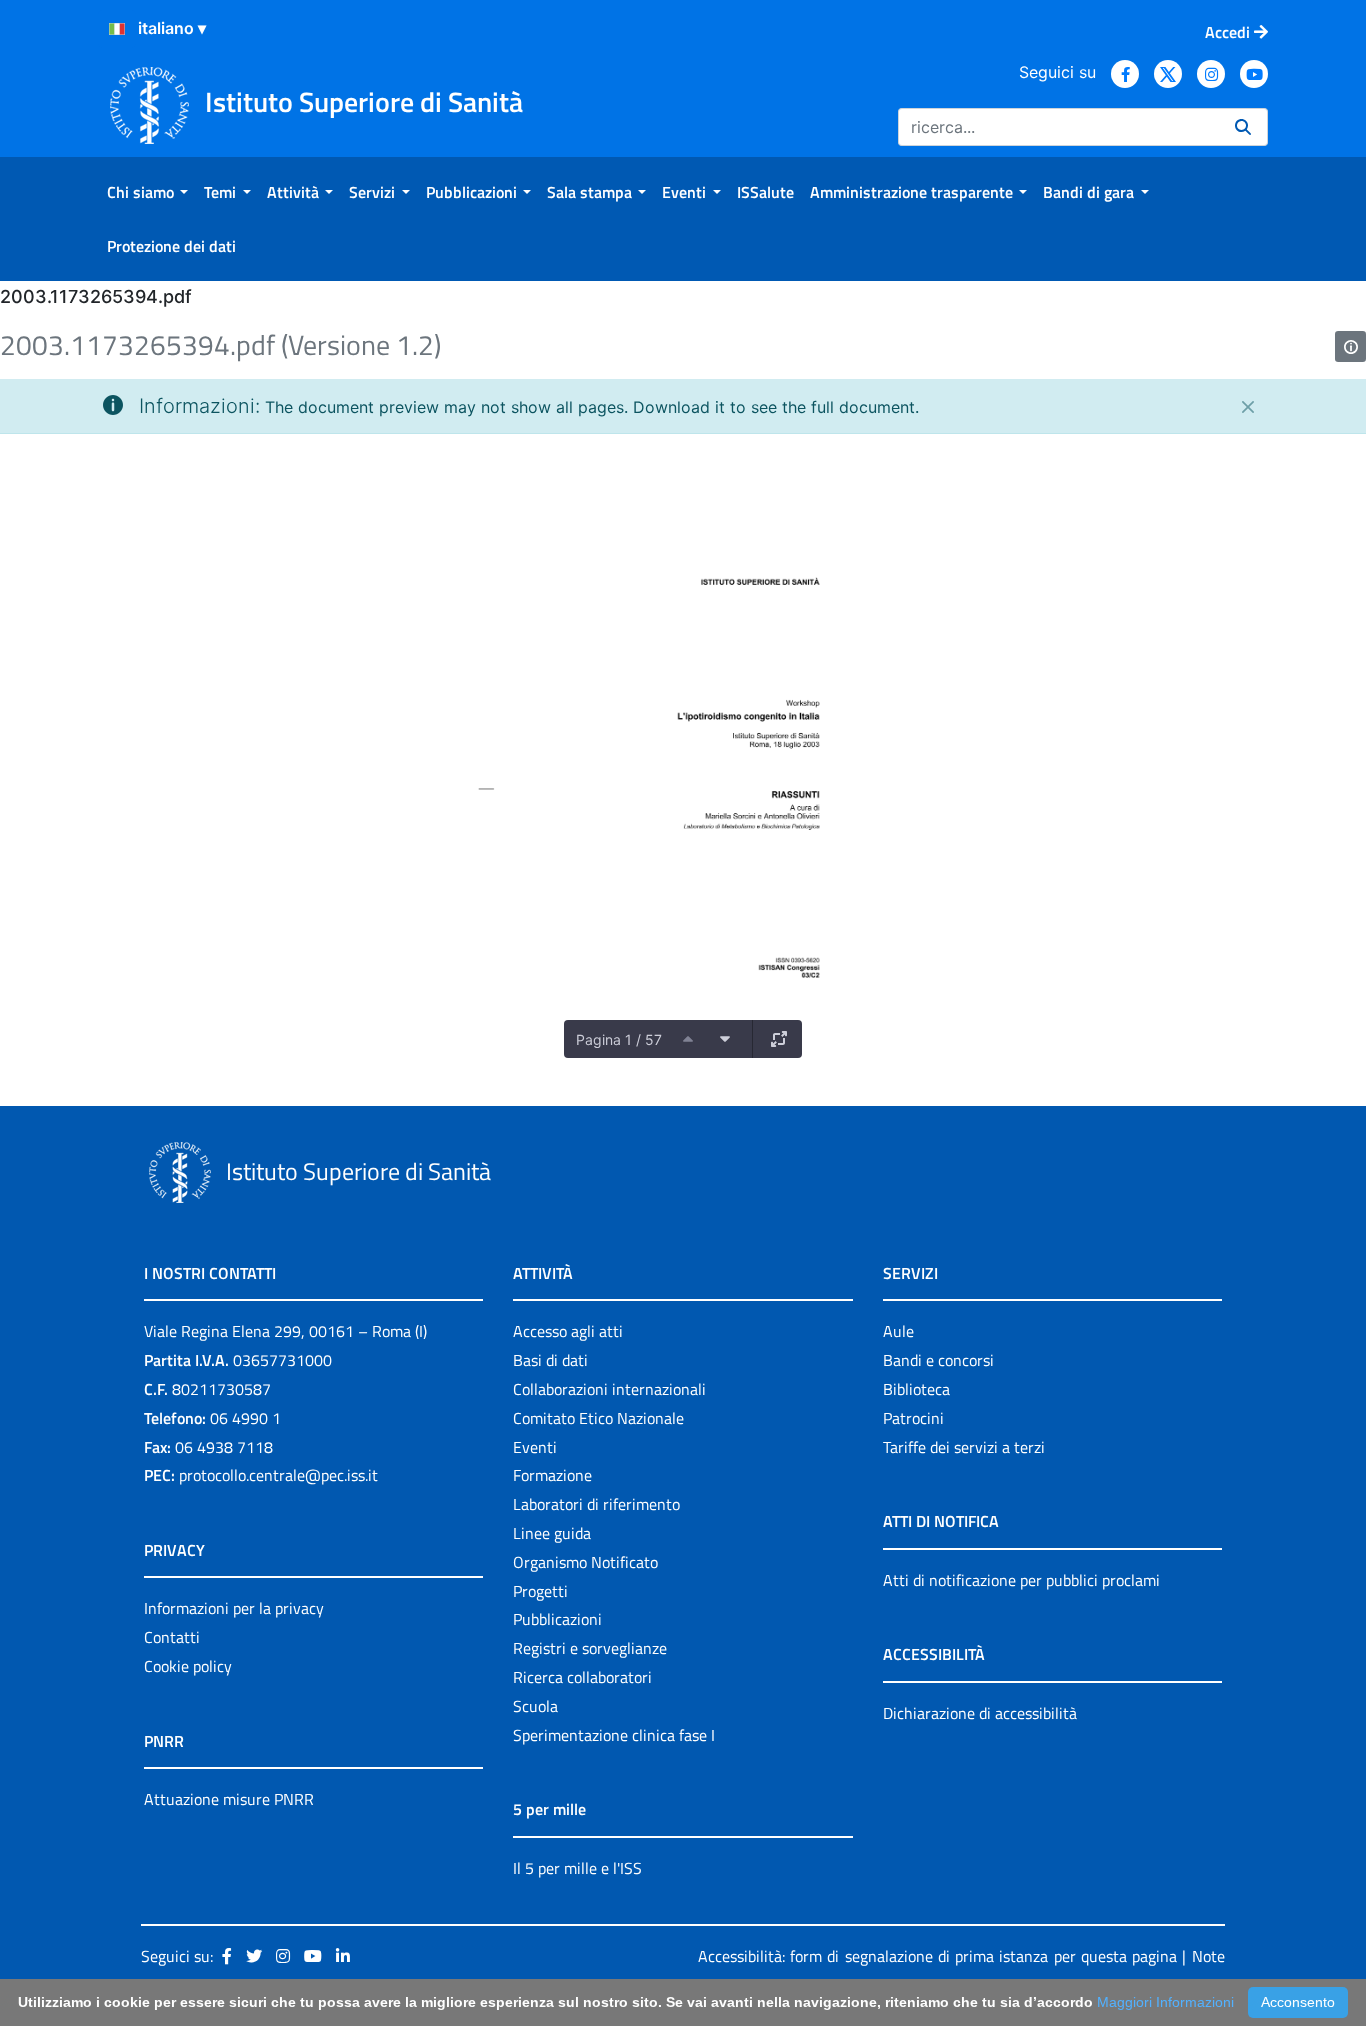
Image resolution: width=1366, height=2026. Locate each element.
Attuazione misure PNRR (229, 1799)
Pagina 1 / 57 (619, 1039)
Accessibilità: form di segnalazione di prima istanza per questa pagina (937, 1956)
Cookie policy (188, 1666)
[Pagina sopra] (688, 1039)
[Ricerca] (1243, 127)
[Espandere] (779, 1039)
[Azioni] (117, 29)
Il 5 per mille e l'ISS (577, 1868)
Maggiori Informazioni (1165, 2002)
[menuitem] (147, 192)
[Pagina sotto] (725, 1039)
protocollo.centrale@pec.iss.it (278, 1475)
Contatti (172, 1637)
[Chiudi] (1248, 407)
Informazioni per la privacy (234, 1608)
